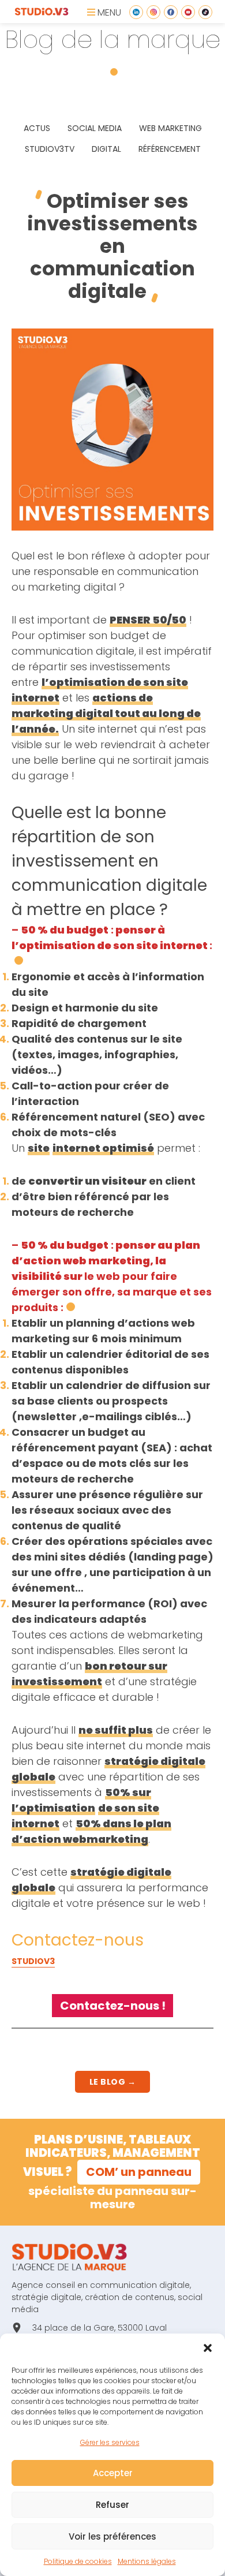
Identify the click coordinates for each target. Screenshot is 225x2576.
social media (95, 128)
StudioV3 (33, 1961)
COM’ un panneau (139, 2172)
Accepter (113, 2473)
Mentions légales (147, 2561)
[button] (208, 2348)
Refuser (112, 2505)
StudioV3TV (50, 149)
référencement (170, 149)
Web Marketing (170, 128)
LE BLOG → (113, 2082)
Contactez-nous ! (113, 2006)
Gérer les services (110, 2442)
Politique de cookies (78, 2561)
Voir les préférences (112, 2536)
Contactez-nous (78, 1940)
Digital (106, 149)
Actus (37, 128)
